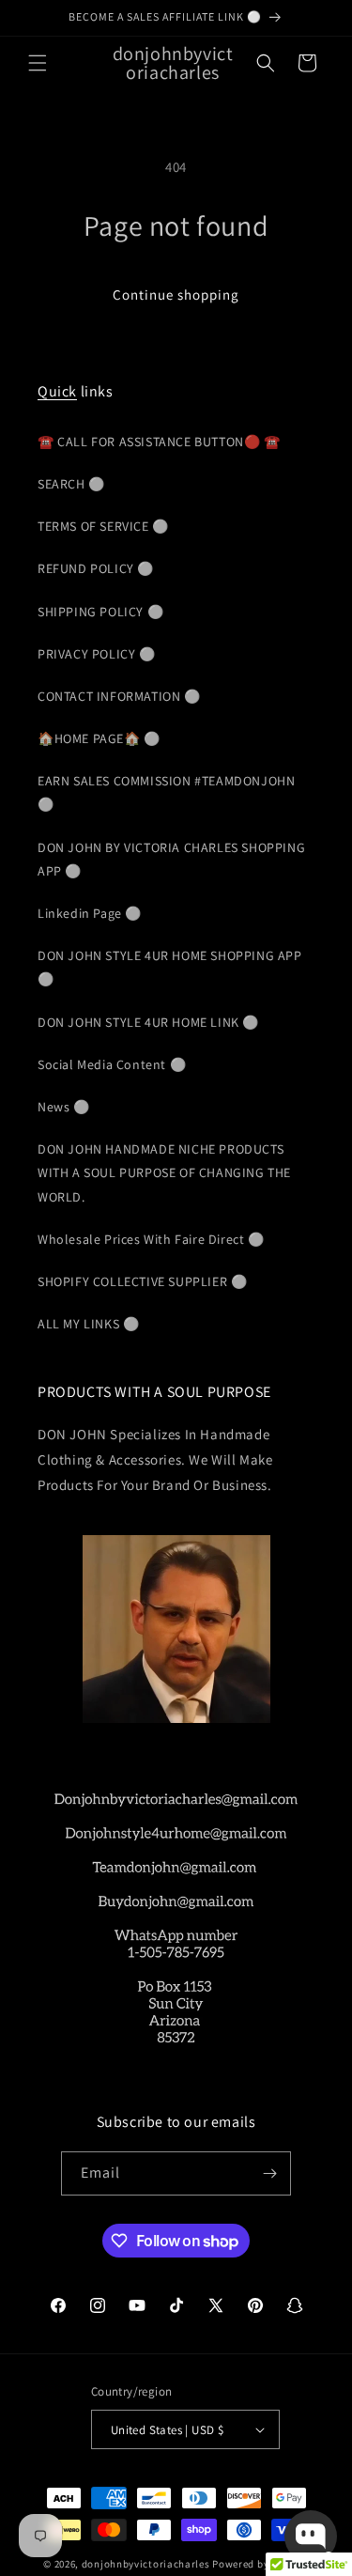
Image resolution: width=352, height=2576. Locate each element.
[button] (38, 63)
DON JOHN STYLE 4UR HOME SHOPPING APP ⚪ (170, 967)
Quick (57, 391)
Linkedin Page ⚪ (90, 913)
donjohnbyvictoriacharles (146, 2564)
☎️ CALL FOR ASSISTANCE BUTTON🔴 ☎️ (159, 442)
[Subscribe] (269, 2173)
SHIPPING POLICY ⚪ (100, 612)
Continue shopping (176, 295)
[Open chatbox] (311, 2537)
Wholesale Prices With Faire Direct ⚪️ (151, 1239)
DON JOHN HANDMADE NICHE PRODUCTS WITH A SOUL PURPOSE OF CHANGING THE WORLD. (164, 1172)
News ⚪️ (64, 1107)
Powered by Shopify (260, 2564)
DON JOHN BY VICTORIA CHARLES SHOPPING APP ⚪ (171, 859)
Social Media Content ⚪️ (112, 1064)
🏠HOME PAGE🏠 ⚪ (99, 738)
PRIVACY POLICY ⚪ (97, 654)
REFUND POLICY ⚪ (96, 568)
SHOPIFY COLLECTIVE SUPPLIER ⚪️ (142, 1281)
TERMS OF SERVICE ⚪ (103, 526)
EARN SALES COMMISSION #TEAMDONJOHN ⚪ (166, 792)
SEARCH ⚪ (71, 484)
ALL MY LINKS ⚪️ (88, 1324)
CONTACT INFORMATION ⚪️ (119, 696)
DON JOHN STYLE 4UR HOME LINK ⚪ (148, 1022)
